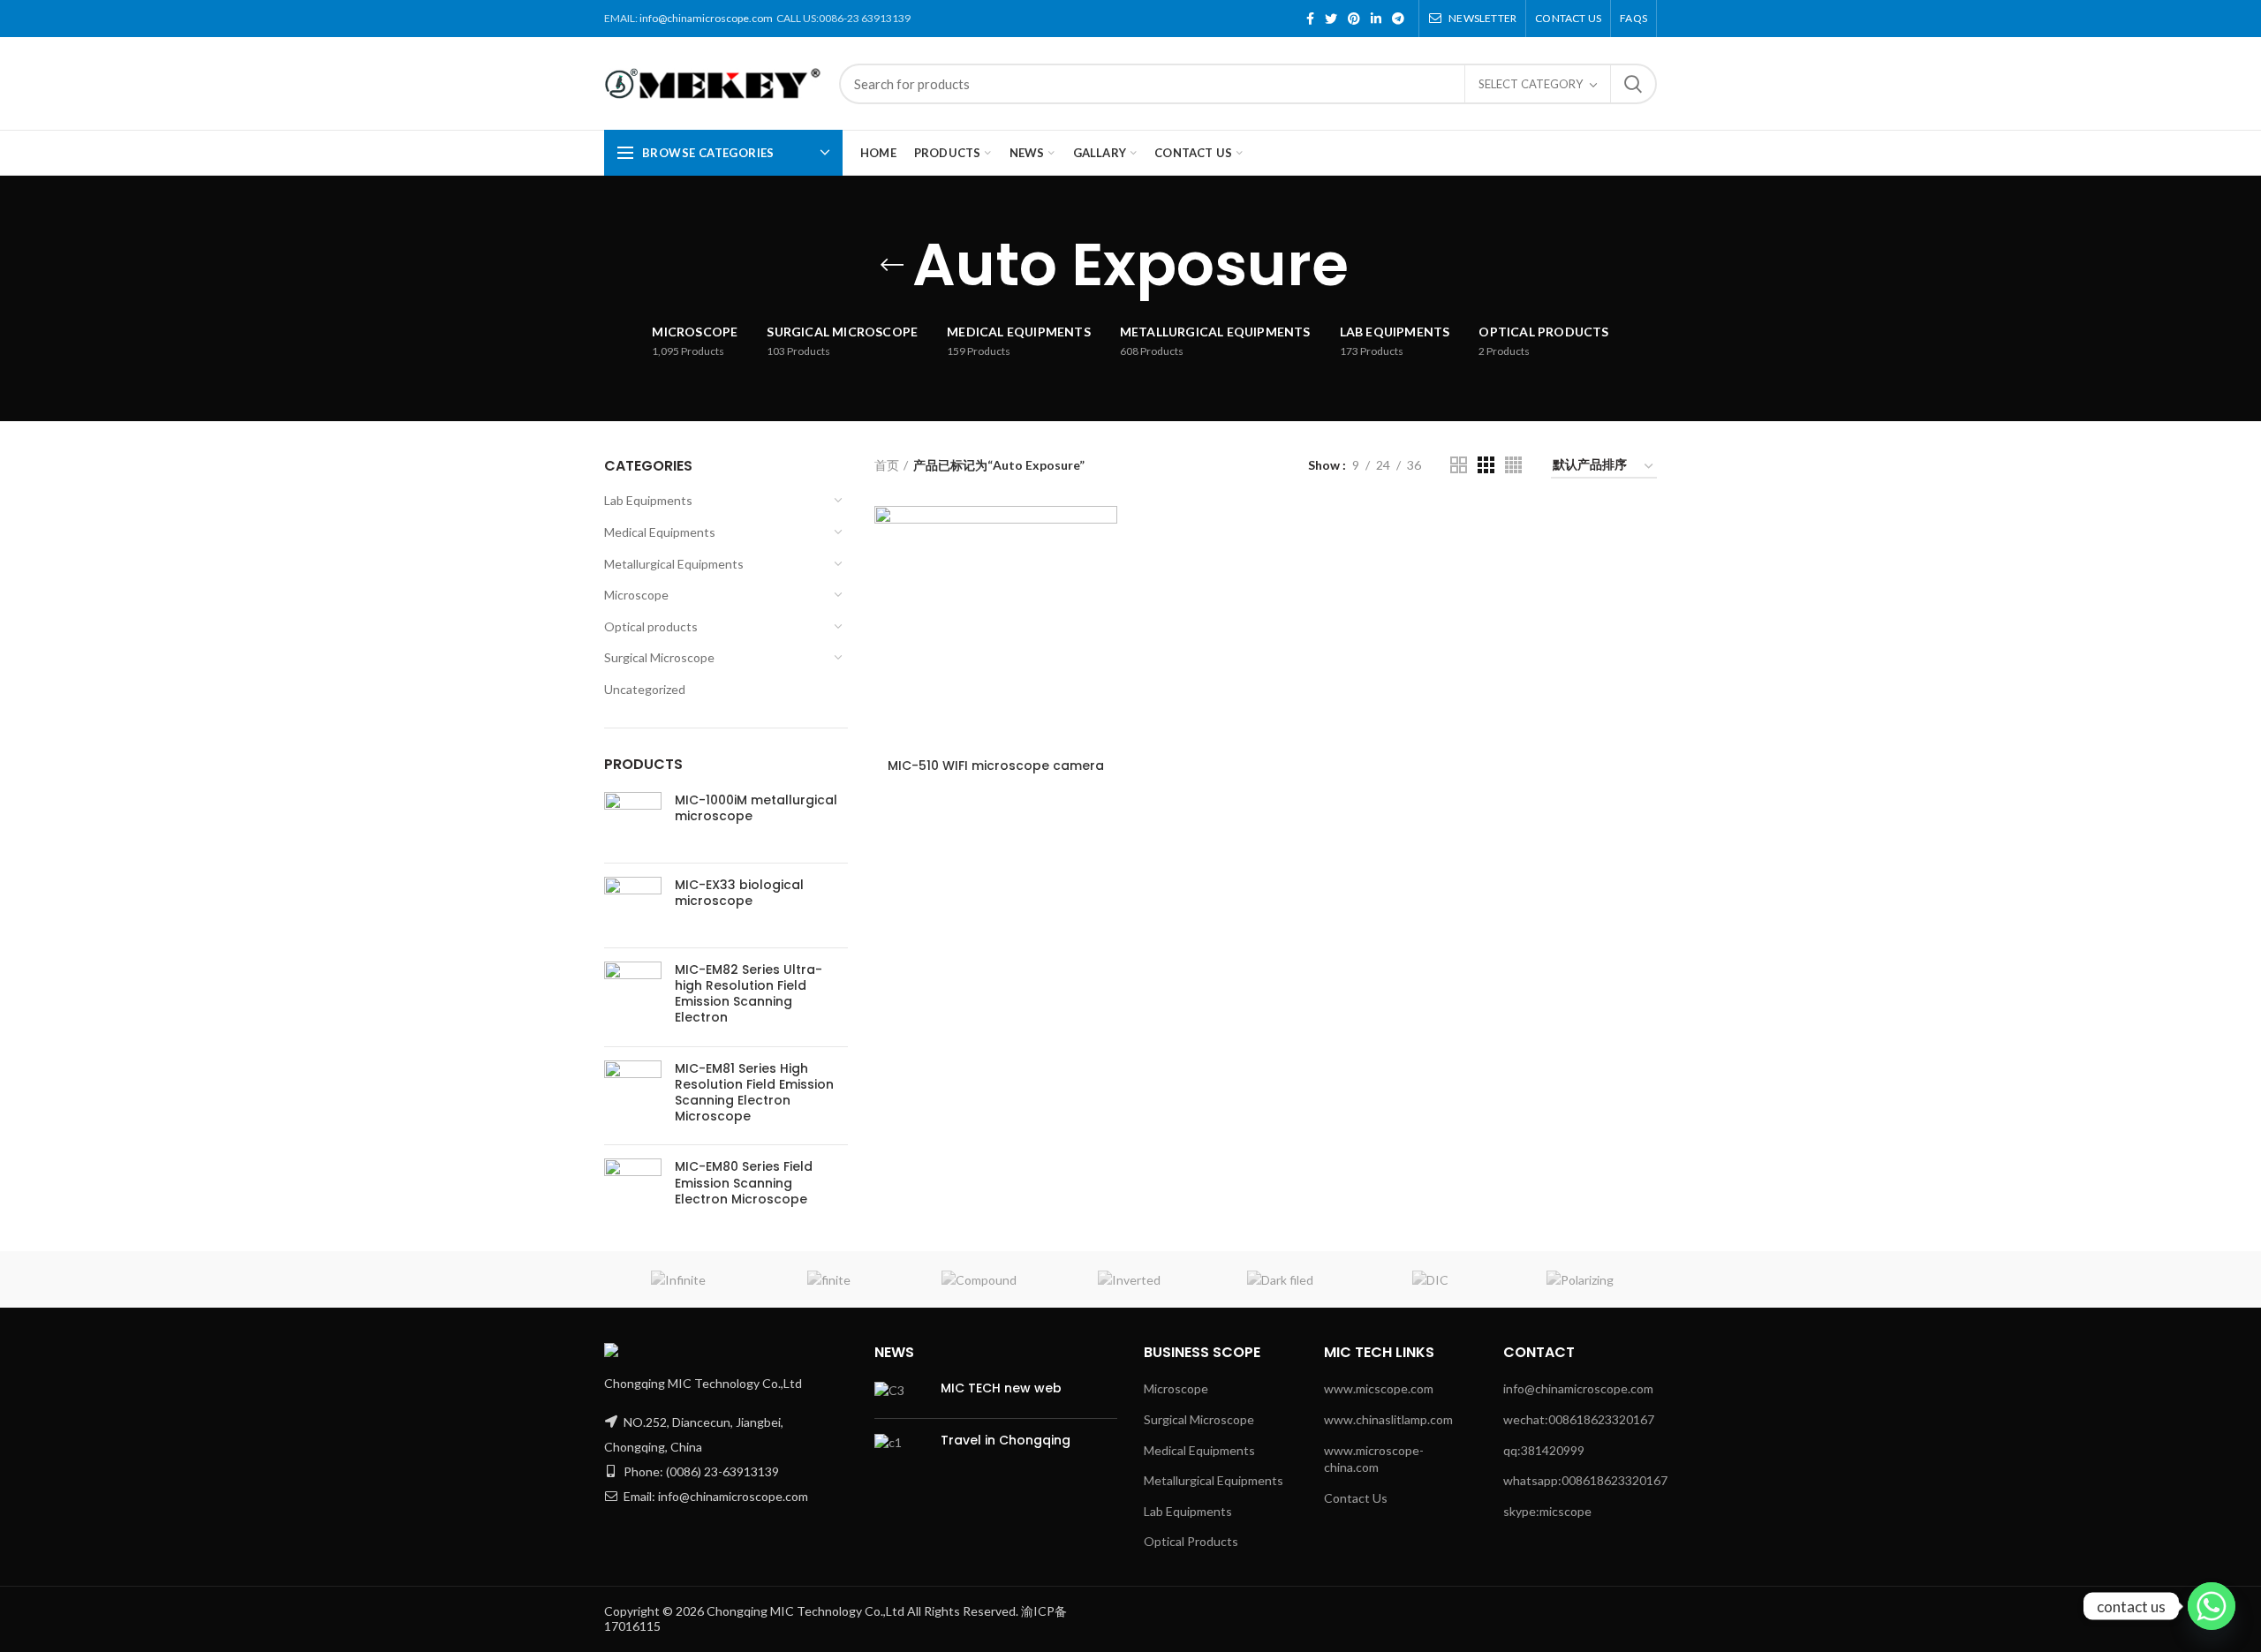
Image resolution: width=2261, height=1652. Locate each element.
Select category (1531, 84)
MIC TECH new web (1001, 1388)
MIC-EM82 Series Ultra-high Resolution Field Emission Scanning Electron (749, 994)
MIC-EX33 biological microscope (739, 893)
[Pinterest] (1354, 19)
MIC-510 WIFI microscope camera (996, 766)
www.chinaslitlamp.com (1388, 1419)
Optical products (651, 626)
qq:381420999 (1544, 1450)
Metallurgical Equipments (674, 564)
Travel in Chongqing (1006, 1440)
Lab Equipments (648, 500)
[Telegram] (1398, 19)
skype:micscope (1547, 1511)
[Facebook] (1310, 19)
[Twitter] (1331, 19)
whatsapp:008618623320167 (1585, 1480)
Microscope (636, 595)
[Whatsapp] (2212, 1606)
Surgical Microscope (659, 657)
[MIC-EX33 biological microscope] (633, 905)
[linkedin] (1376, 19)
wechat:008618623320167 (1579, 1419)
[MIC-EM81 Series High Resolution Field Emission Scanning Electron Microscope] (633, 1096)
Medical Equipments (660, 532)
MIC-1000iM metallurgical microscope (756, 808)
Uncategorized (645, 689)
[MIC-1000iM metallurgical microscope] (633, 821)
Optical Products (1191, 1541)
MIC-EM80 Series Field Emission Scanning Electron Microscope (744, 1183)
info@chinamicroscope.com (706, 18)
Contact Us (1356, 1498)
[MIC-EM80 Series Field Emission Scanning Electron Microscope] (633, 1187)
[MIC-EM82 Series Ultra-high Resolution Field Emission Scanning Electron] (633, 997)
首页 (887, 465)
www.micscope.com (1379, 1388)
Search (1633, 84)
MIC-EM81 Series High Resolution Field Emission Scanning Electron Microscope (754, 1093)
